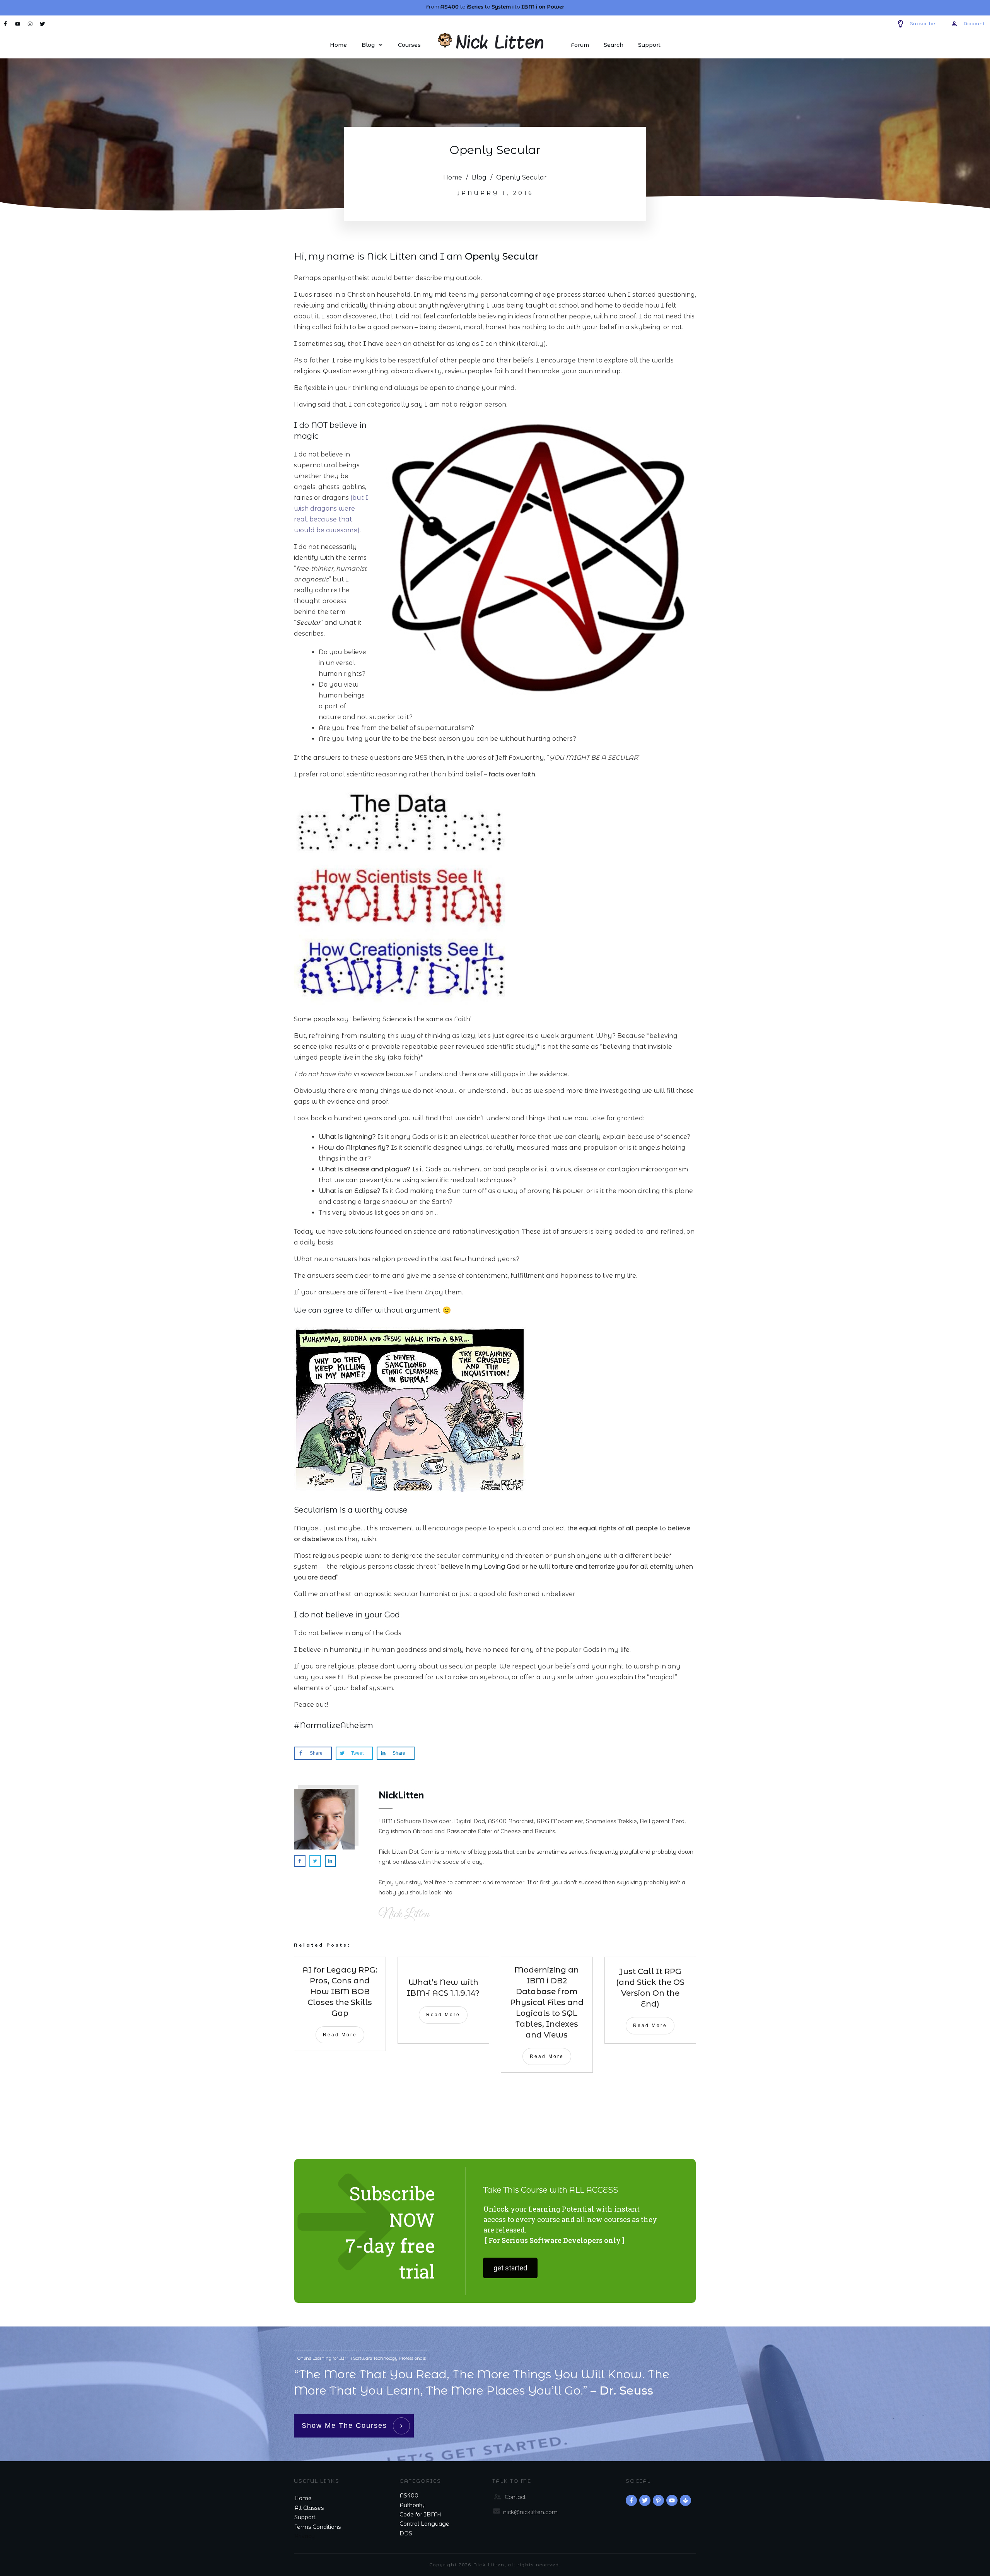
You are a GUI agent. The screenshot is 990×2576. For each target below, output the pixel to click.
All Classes (309, 2508)
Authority (412, 2505)
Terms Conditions (317, 2527)
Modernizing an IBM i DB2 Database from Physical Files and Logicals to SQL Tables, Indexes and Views (547, 2002)
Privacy (305, 2536)
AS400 (409, 2496)
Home (303, 2498)
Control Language (424, 2524)
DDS (406, 2533)
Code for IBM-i (420, 2514)
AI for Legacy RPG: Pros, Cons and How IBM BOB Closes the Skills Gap (340, 1991)
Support (305, 2517)
